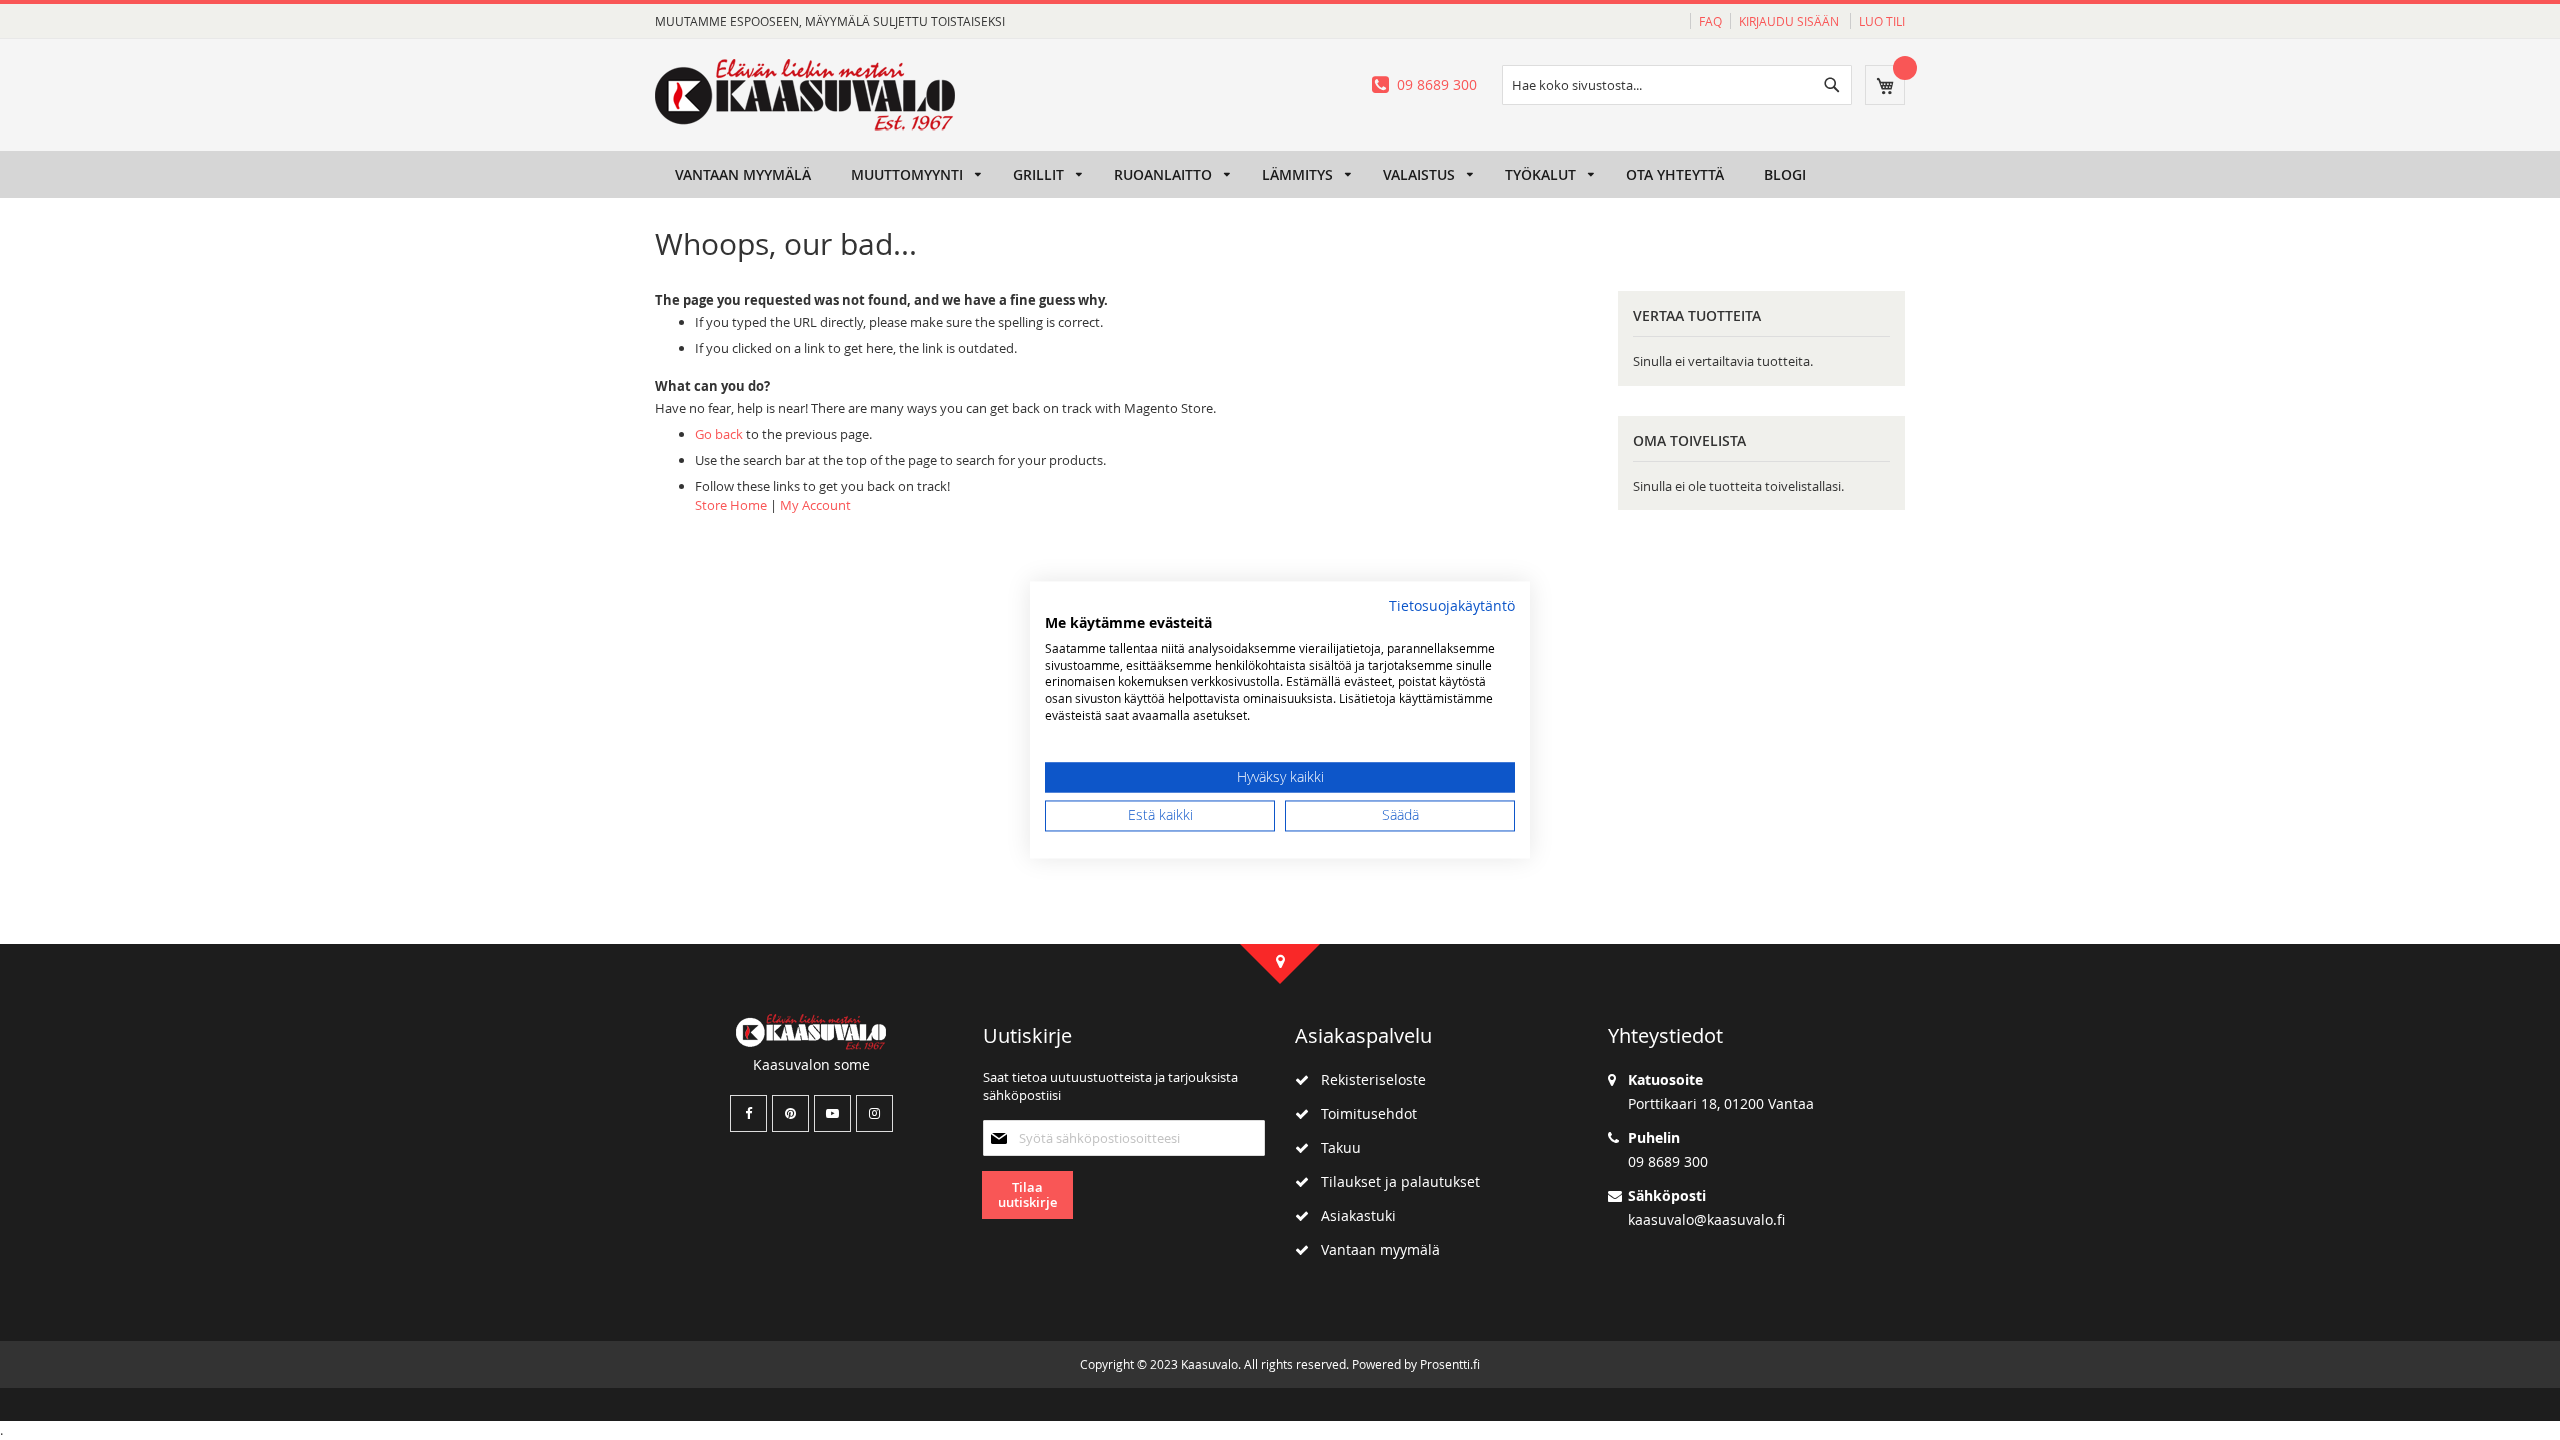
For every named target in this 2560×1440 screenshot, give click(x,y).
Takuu (1335, 1147)
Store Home (731, 505)
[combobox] (1677, 85)
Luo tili (1882, 21)
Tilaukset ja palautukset (1394, 1181)
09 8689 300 (1437, 84)
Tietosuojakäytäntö (1452, 606)
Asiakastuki (1352, 1215)
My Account (815, 505)
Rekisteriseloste (1367, 1079)
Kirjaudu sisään (1790, 21)
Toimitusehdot (1363, 1113)
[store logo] (805, 95)
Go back (719, 434)
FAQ (1710, 21)
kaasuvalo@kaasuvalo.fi (1706, 1219)
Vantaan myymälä (1374, 1249)
